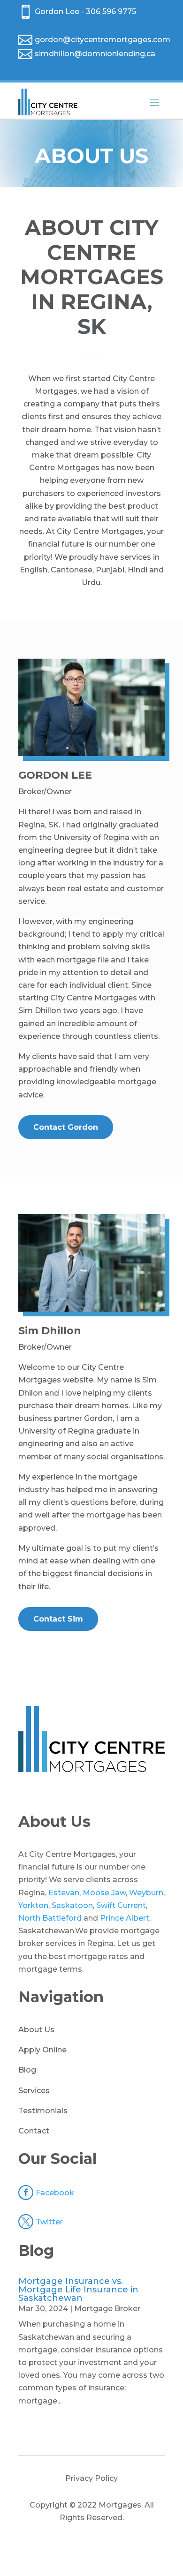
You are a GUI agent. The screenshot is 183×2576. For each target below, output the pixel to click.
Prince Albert (125, 1918)
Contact (34, 2131)
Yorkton (33, 1905)
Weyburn (146, 1893)
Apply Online (42, 2050)
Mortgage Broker (107, 2309)
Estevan (64, 1893)
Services (34, 2091)
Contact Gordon (66, 1127)
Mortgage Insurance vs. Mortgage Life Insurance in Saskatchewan (78, 2290)
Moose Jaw (104, 1893)
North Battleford (50, 1918)
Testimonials (43, 2111)
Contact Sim (58, 1619)
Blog (27, 2070)
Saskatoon (72, 1905)
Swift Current (121, 1905)
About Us (36, 2030)
